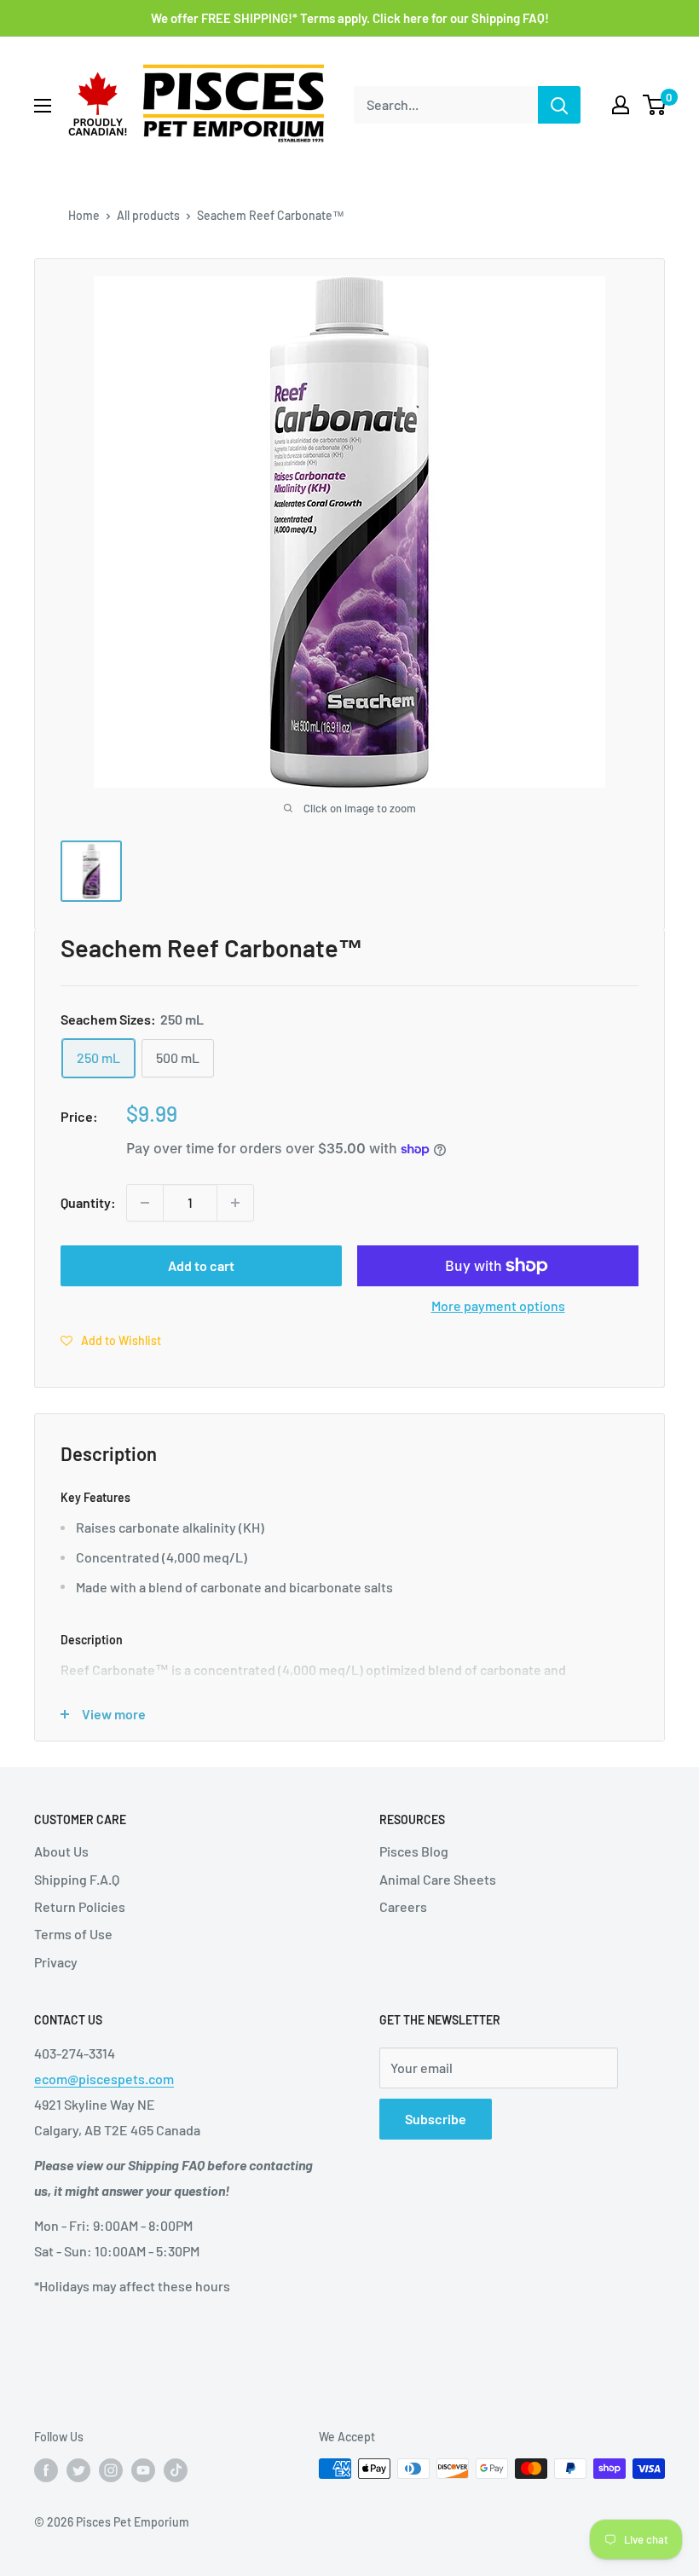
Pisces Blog (414, 1851)
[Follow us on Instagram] (111, 2470)
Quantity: (88, 1202)
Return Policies (80, 1906)
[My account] (621, 105)
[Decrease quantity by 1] (145, 1203)
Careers (403, 1906)
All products (148, 215)
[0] (655, 105)
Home (84, 215)
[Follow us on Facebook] (46, 2470)
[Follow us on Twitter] (78, 2470)
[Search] (559, 105)
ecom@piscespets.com (104, 2079)
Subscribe (436, 2119)
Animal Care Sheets (438, 1879)
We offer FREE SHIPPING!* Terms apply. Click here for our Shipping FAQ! (350, 18)
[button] (111, 1340)
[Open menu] (43, 106)
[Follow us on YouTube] (143, 2470)
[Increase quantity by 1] (235, 1203)
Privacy (56, 1962)
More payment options (498, 1305)
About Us (61, 1851)
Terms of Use (73, 1934)
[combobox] (446, 105)
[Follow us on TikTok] (176, 2470)
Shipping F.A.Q (77, 1879)
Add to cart (201, 1265)
